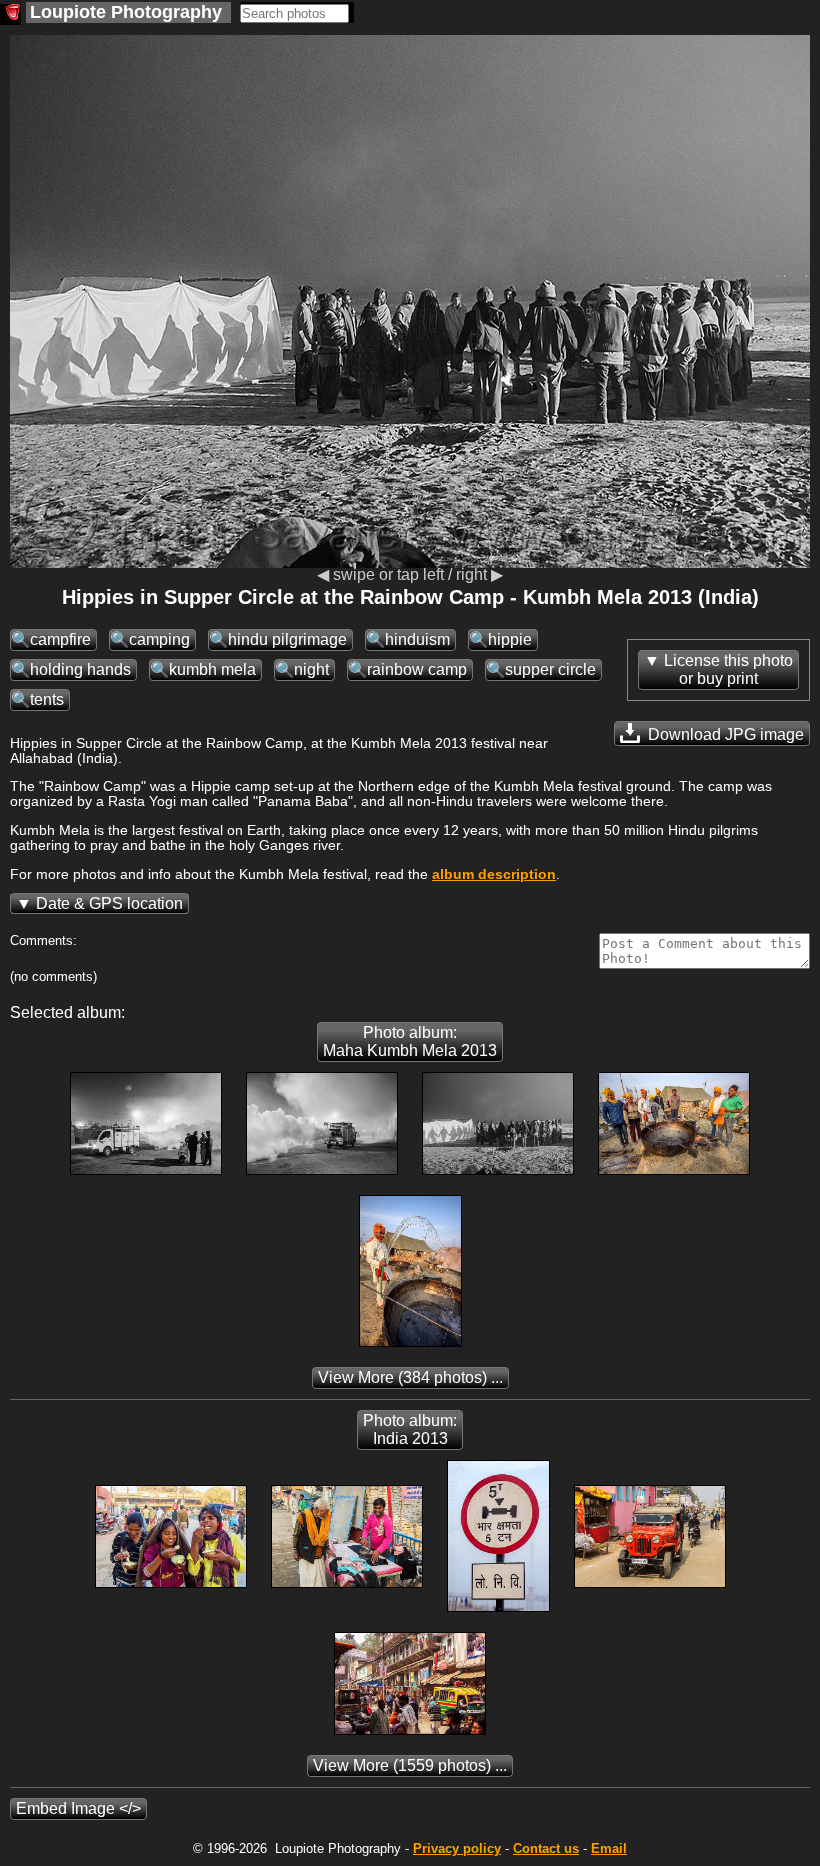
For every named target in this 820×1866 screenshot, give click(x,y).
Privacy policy (457, 1848)
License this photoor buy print (728, 669)
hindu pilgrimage (287, 639)
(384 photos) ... (410, 1377)
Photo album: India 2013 (410, 1429)
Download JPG (724, 734)
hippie (510, 639)
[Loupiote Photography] (10, 14)
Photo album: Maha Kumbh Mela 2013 (410, 1041)
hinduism (417, 639)
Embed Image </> (78, 1808)
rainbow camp (417, 669)
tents (47, 699)
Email (609, 1848)
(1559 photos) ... (410, 1765)
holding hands (80, 669)
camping (159, 639)
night (311, 669)
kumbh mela (212, 669)
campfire (60, 639)
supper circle (550, 669)
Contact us (546, 1848)
